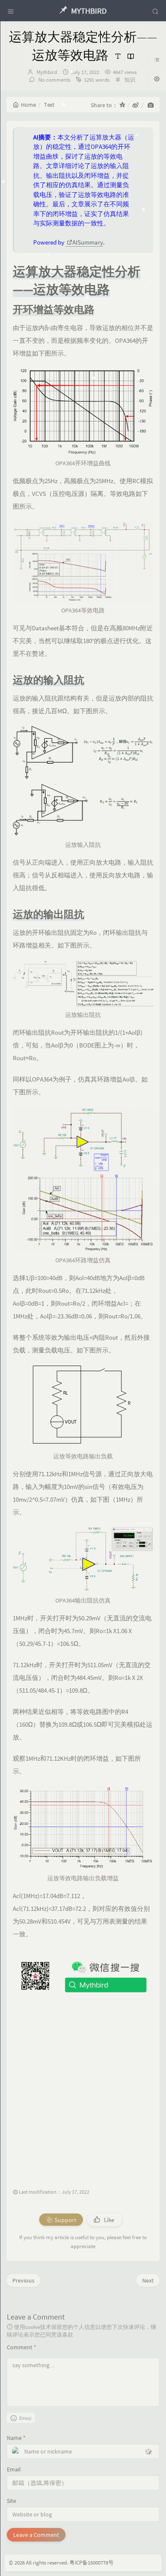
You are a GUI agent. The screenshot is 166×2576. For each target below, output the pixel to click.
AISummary (88, 242)
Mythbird (47, 72)
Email (14, 2469)
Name (16, 2438)
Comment (21, 2347)
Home (29, 105)
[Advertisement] (83, 2087)
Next (148, 2280)
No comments (54, 80)
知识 (130, 80)
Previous (23, 2280)
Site (11, 2501)
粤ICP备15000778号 (92, 2563)
